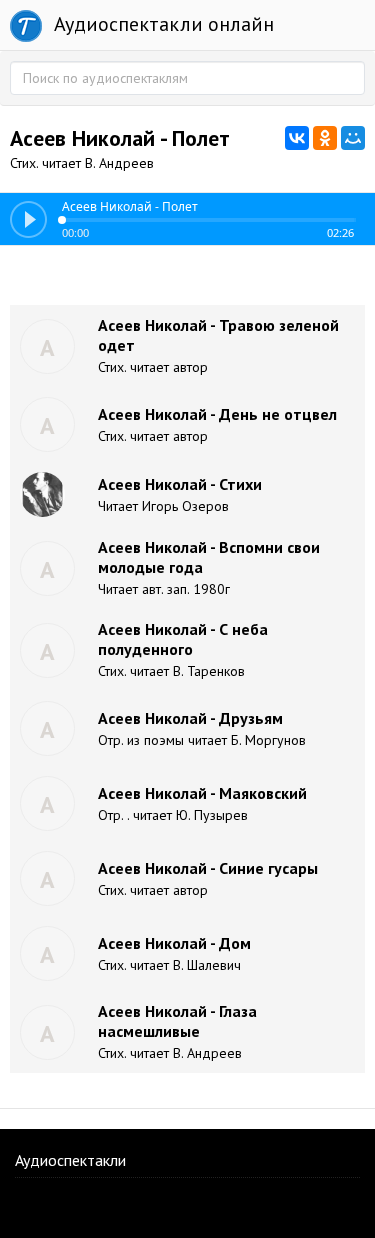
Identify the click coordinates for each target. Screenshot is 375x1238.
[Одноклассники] (325, 138)
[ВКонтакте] (297, 138)
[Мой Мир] (353, 138)
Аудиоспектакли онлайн (161, 24)
